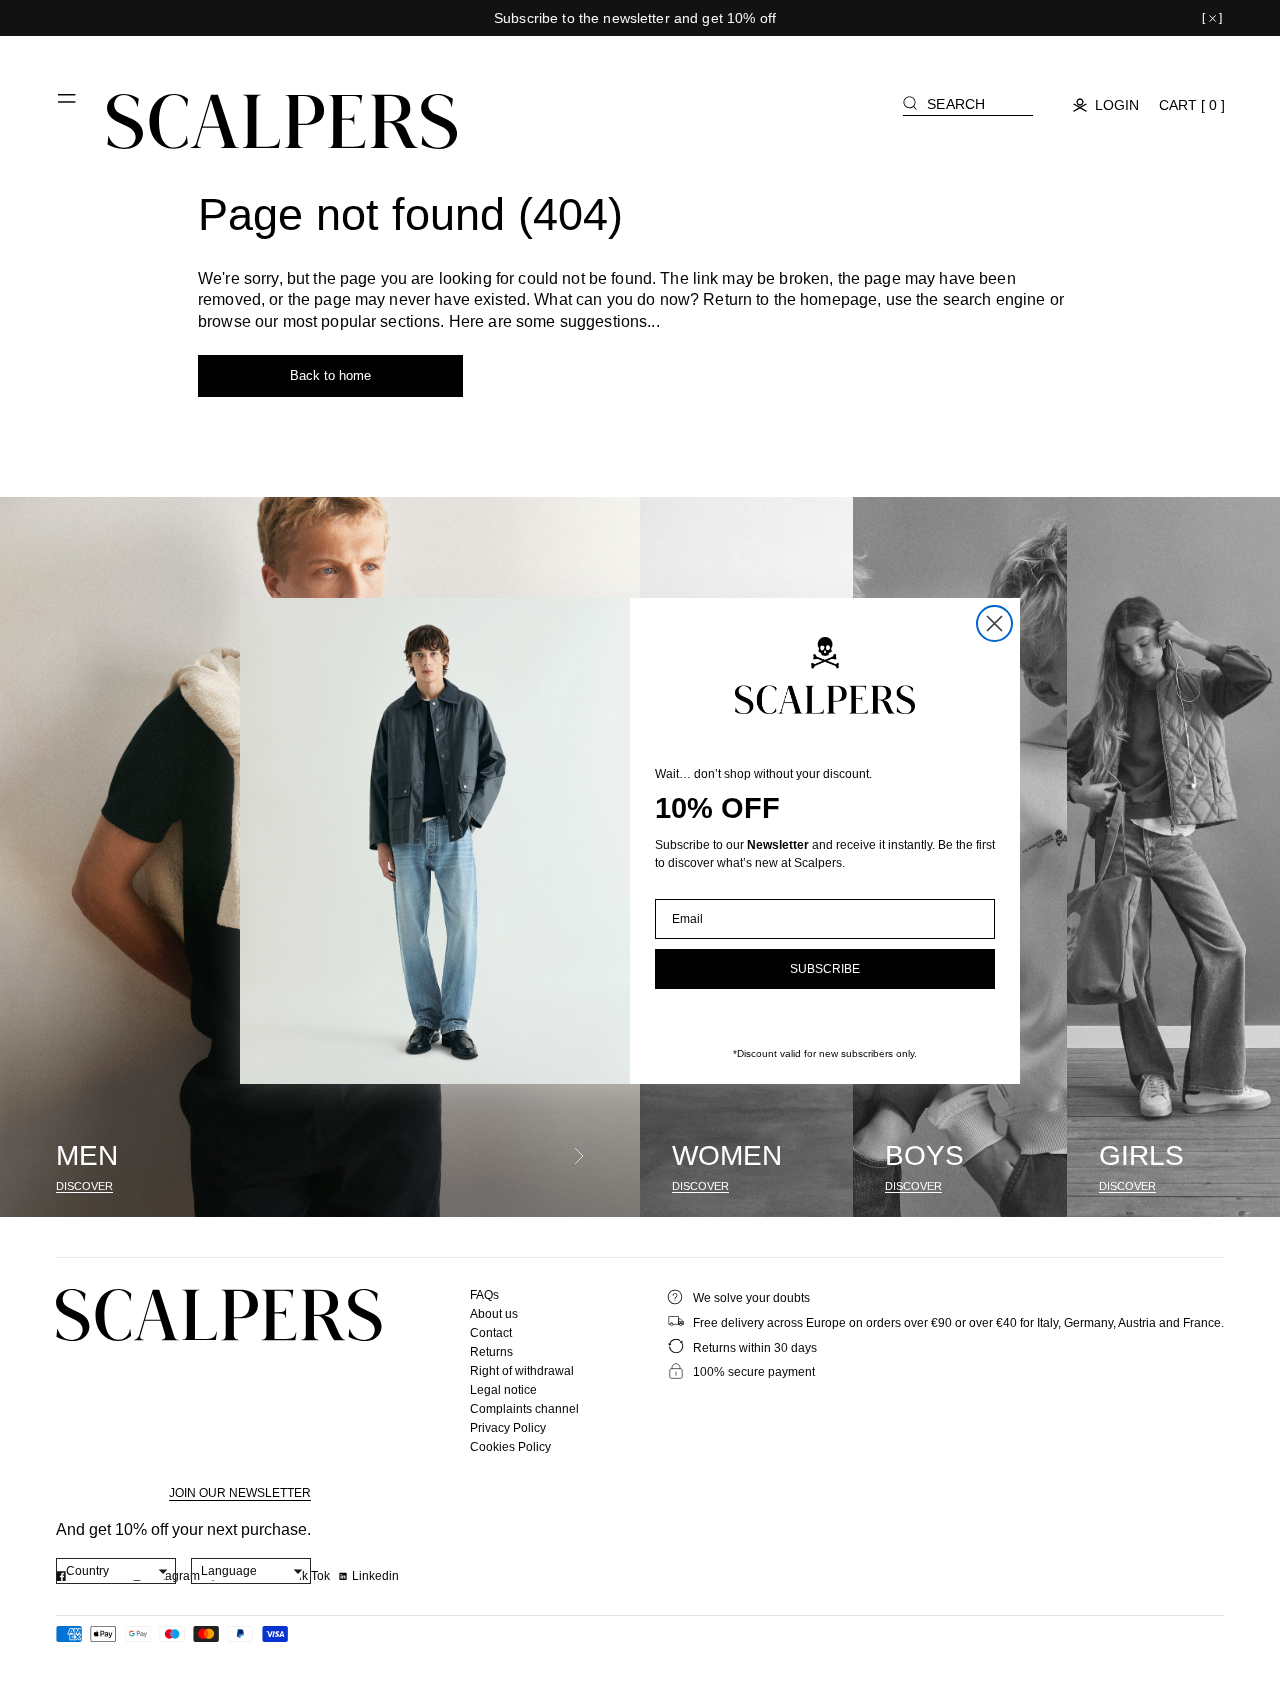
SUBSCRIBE (825, 969)
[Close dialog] (994, 623)
